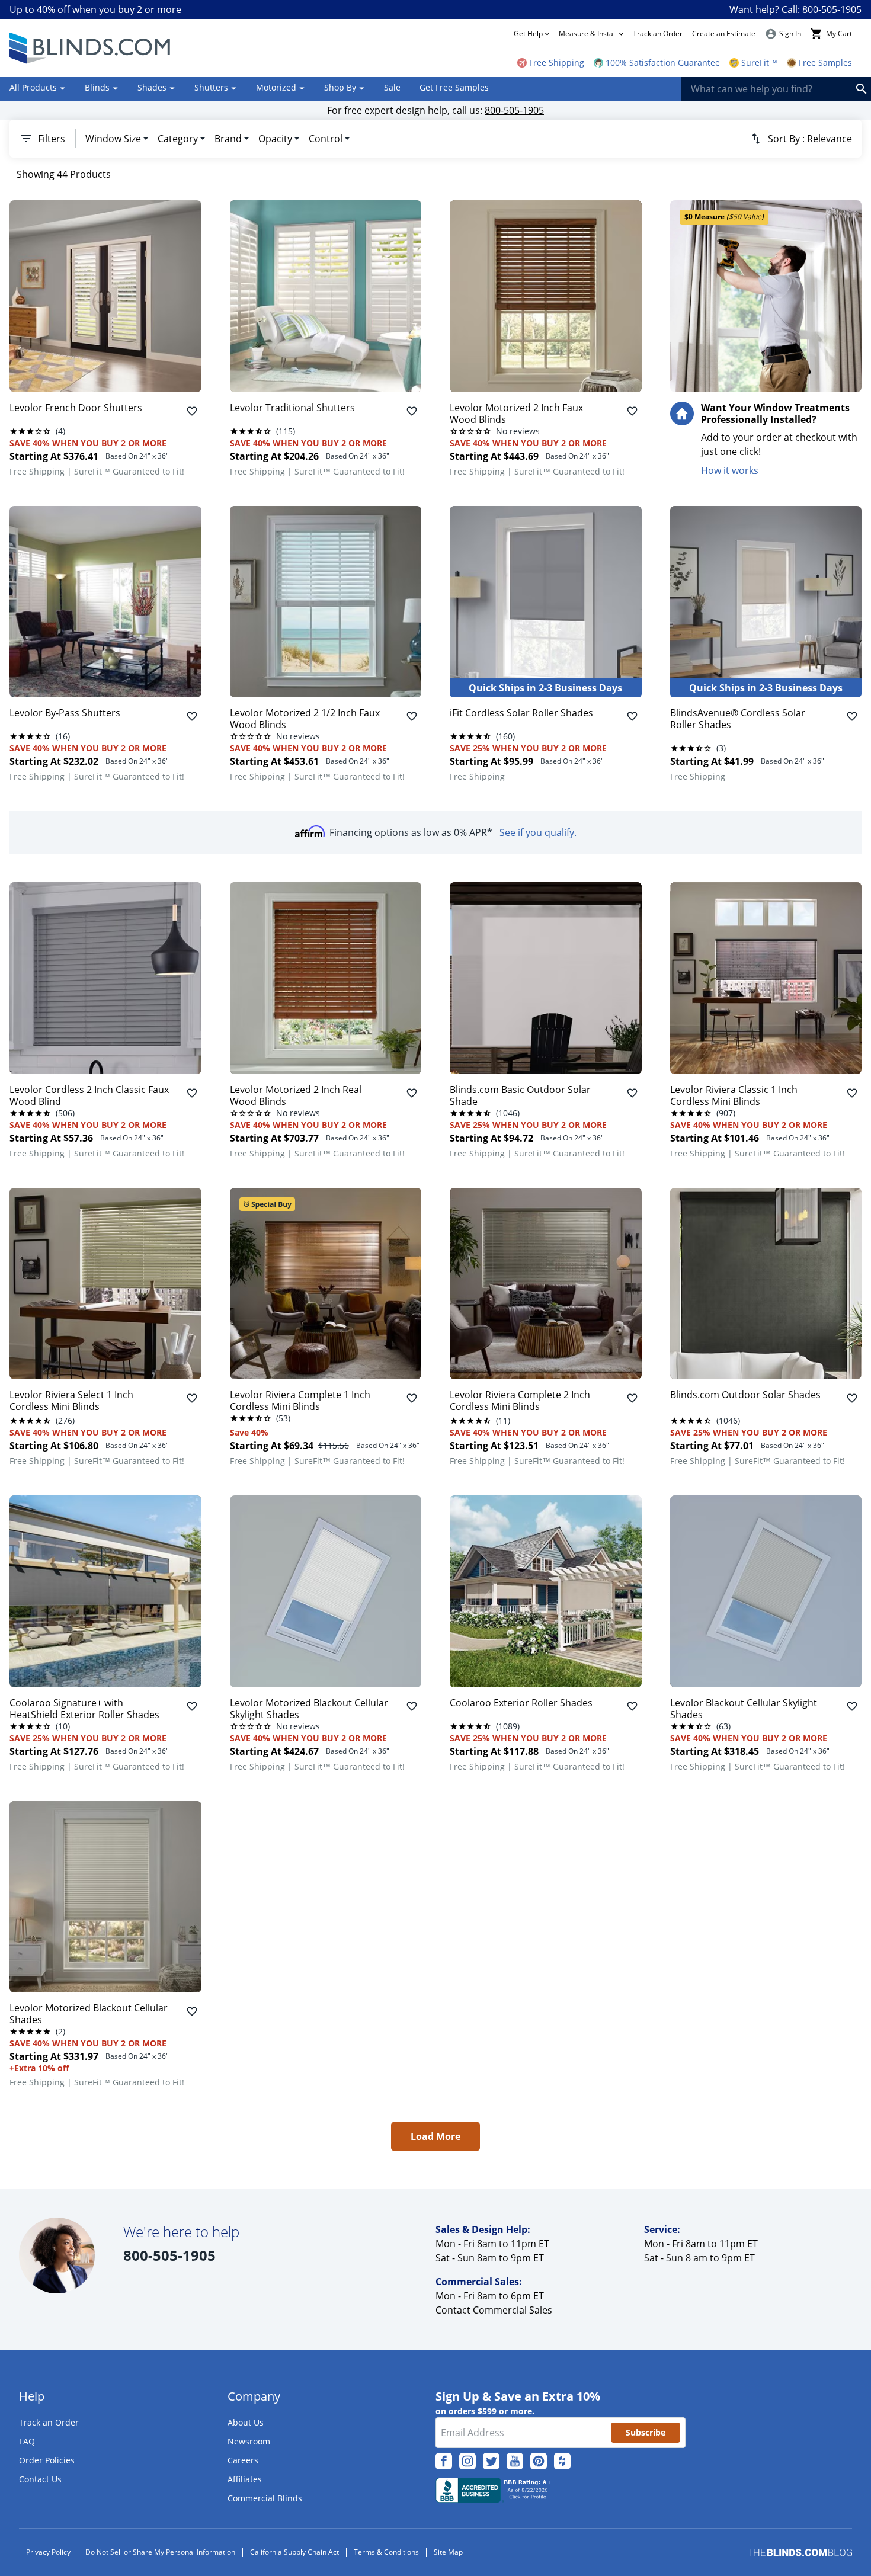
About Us (246, 2422)
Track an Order (658, 33)
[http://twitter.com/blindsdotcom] (491, 2461)
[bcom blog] (800, 2553)
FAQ (27, 2441)
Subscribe (646, 2432)
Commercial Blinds (265, 2498)
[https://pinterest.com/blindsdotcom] (539, 2461)
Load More (435, 2136)
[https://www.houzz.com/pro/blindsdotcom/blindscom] (562, 2461)
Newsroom (249, 2441)
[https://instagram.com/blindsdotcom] (467, 2461)
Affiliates (245, 2479)
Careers (243, 2460)
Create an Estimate (724, 33)
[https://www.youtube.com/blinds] (515, 2461)
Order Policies (47, 2460)
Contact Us (40, 2479)
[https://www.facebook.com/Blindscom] (444, 2461)
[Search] (862, 89)
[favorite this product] (192, 411)
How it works (730, 470)
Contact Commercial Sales (494, 2310)
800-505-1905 (832, 9)
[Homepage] (91, 48)
